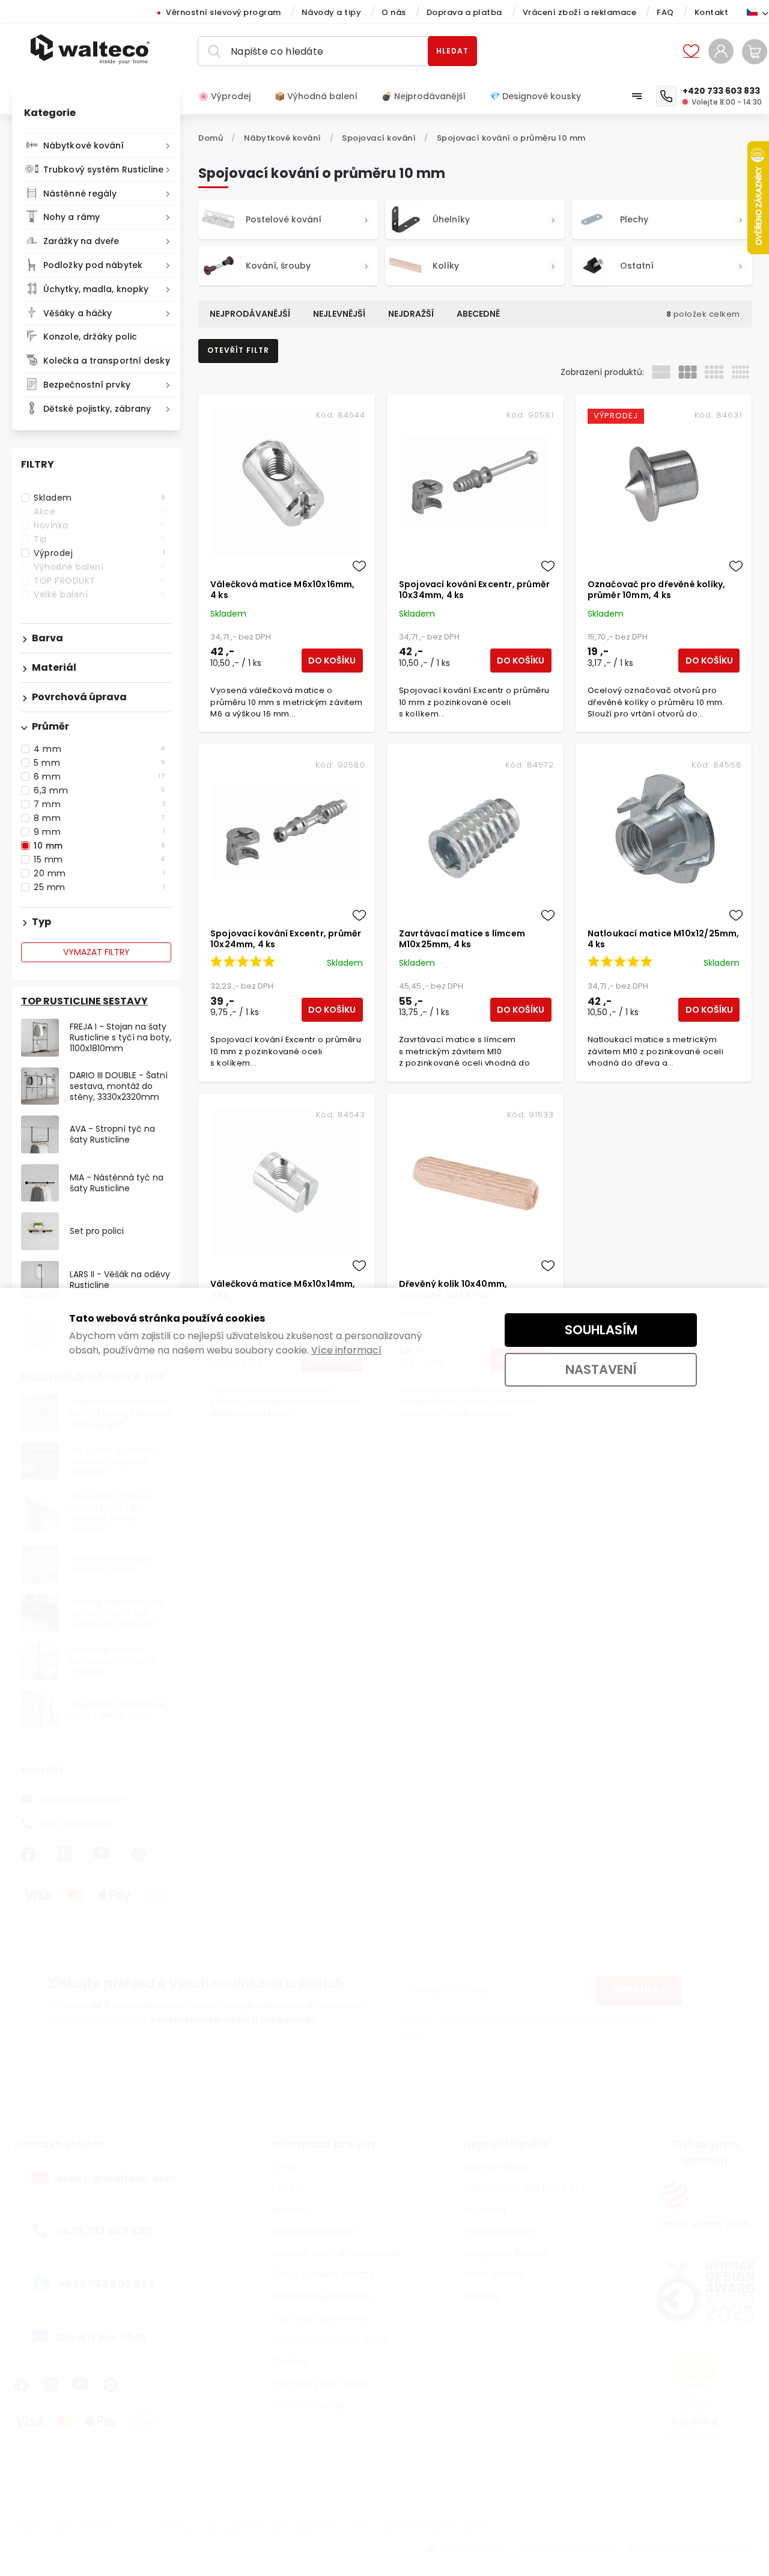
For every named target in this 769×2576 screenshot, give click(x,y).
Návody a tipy (332, 12)
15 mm (99, 859)
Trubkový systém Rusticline (104, 169)
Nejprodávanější (250, 314)
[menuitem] (230, 96)
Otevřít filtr (238, 350)
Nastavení (601, 1369)
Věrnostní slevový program (223, 12)
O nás (394, 12)
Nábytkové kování (84, 145)
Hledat (452, 51)
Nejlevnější (339, 314)
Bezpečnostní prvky (87, 385)
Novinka (99, 525)
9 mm (99, 832)
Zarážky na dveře (81, 241)
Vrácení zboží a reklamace (580, 12)
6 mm (99, 777)
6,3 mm (99, 790)
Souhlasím (601, 1330)
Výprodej (99, 553)
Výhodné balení (99, 567)
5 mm (99, 763)
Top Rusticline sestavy (84, 1001)
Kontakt (712, 12)
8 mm (99, 818)
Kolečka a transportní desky (107, 361)
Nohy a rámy (71, 217)
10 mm (99, 846)
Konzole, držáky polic (90, 337)
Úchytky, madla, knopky (96, 289)
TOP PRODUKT (99, 581)
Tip (99, 539)
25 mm (99, 887)
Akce (99, 511)
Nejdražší (411, 314)
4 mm (99, 749)
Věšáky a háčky (78, 313)
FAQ (665, 12)
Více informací (346, 1350)
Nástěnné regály (80, 194)
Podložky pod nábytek (93, 265)
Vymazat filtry (96, 952)
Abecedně (478, 314)
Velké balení (99, 594)
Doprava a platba (464, 12)
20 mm (99, 873)
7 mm (99, 804)
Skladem (99, 498)
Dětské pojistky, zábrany (97, 409)
